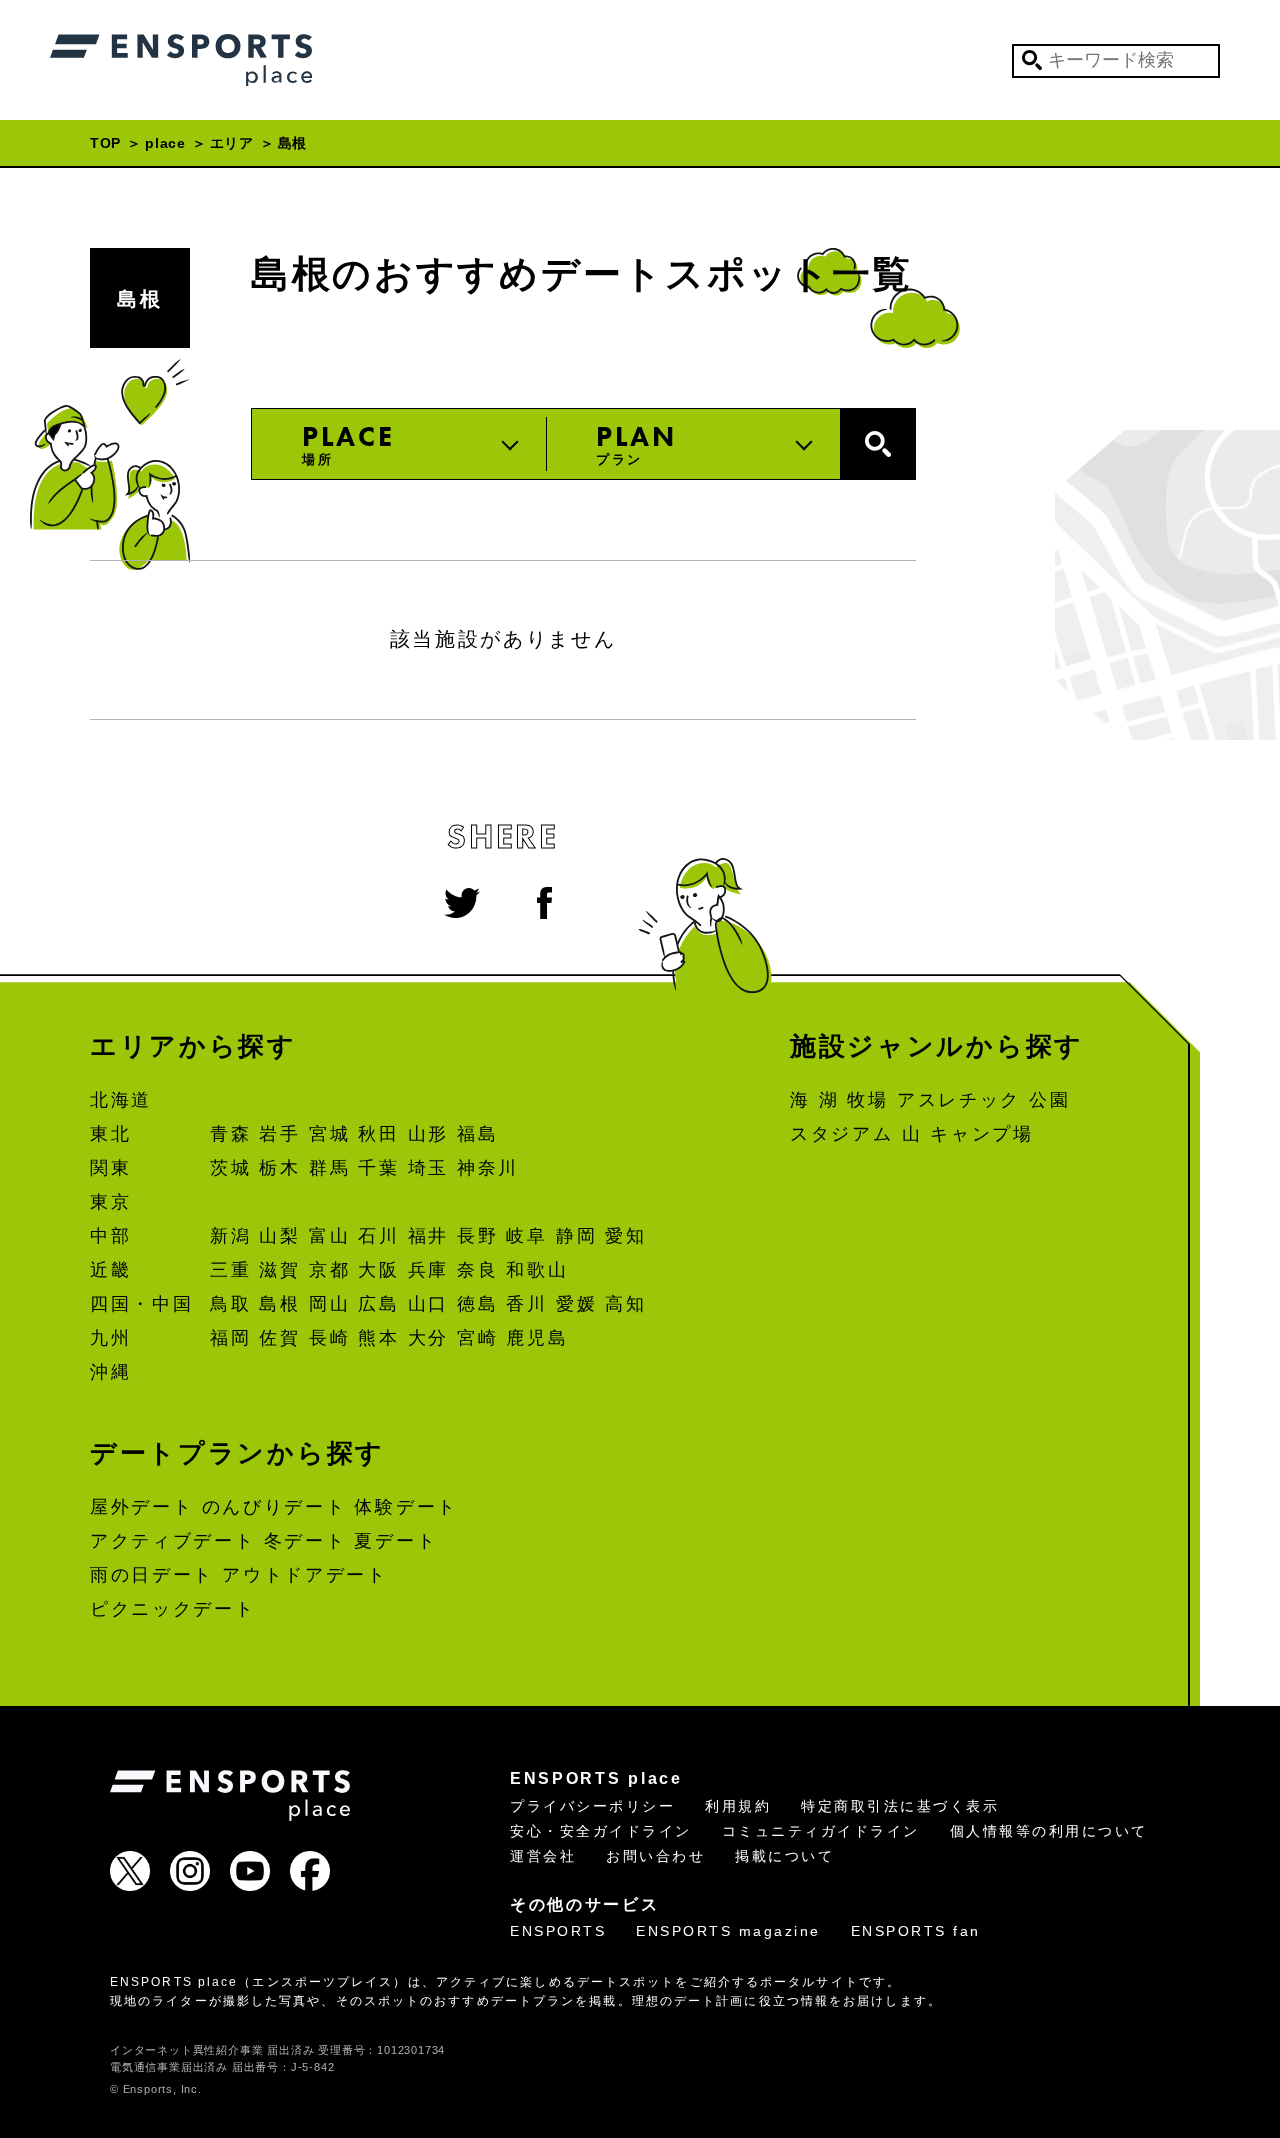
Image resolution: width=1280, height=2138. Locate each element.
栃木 (279, 1168)
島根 (139, 299)
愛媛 (576, 1304)
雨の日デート (152, 1575)
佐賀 (279, 1338)
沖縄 (110, 1372)
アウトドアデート (305, 1575)
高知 (625, 1304)
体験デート (406, 1507)
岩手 (279, 1134)
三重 (230, 1270)
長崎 (329, 1338)
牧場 (867, 1100)
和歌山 (537, 1270)
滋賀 (279, 1270)
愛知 (625, 1236)
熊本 (378, 1338)
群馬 (329, 1168)
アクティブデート (173, 1541)
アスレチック (959, 1100)
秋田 (378, 1134)
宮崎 (477, 1338)
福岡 (230, 1338)
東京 (110, 1202)
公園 (1049, 1100)
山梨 (279, 1236)
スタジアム (842, 1134)
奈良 (477, 1270)
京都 (329, 1270)
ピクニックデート (173, 1609)
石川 (378, 1236)
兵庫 (428, 1270)
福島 (477, 1134)
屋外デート (142, 1507)
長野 (477, 1236)
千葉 (378, 1168)
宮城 (329, 1134)
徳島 (477, 1304)
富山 (329, 1236)
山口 (428, 1304)
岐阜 (526, 1236)
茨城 (230, 1168)
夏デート (395, 1541)
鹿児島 (537, 1338)
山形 (428, 1134)
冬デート (305, 1541)
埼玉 (428, 1168)
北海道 (121, 1100)
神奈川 (488, 1168)
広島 (378, 1304)
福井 (428, 1236)
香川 (526, 1304)
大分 (428, 1338)
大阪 (378, 1270)
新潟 (230, 1236)
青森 (230, 1134)
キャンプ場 (982, 1134)
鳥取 (230, 1304)
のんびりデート (274, 1507)
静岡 (576, 1236)
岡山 (329, 1304)
